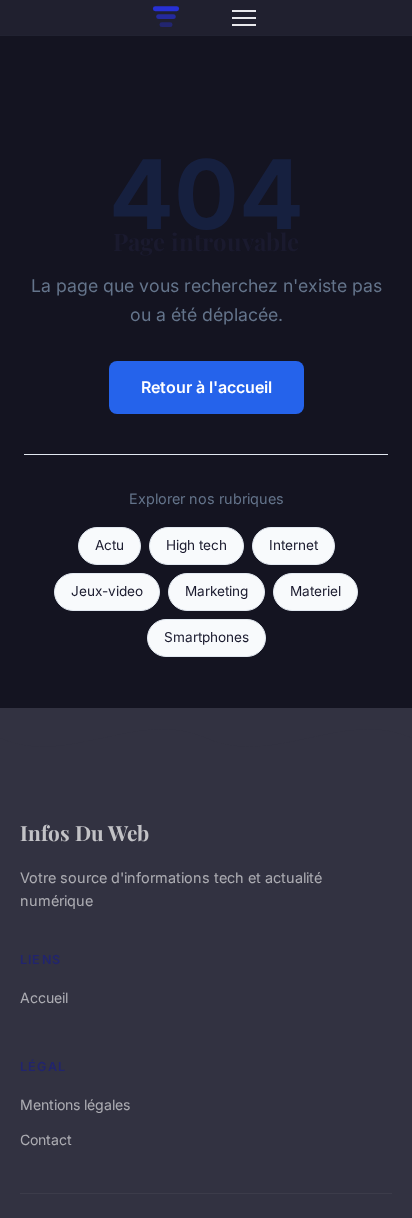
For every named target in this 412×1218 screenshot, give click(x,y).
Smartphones (206, 637)
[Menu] (244, 18)
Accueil (44, 997)
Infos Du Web (84, 832)
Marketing (216, 591)
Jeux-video (107, 591)
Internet (293, 545)
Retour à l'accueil (206, 387)
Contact (46, 1139)
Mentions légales (75, 1104)
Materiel (315, 591)
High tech (196, 545)
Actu (109, 545)
